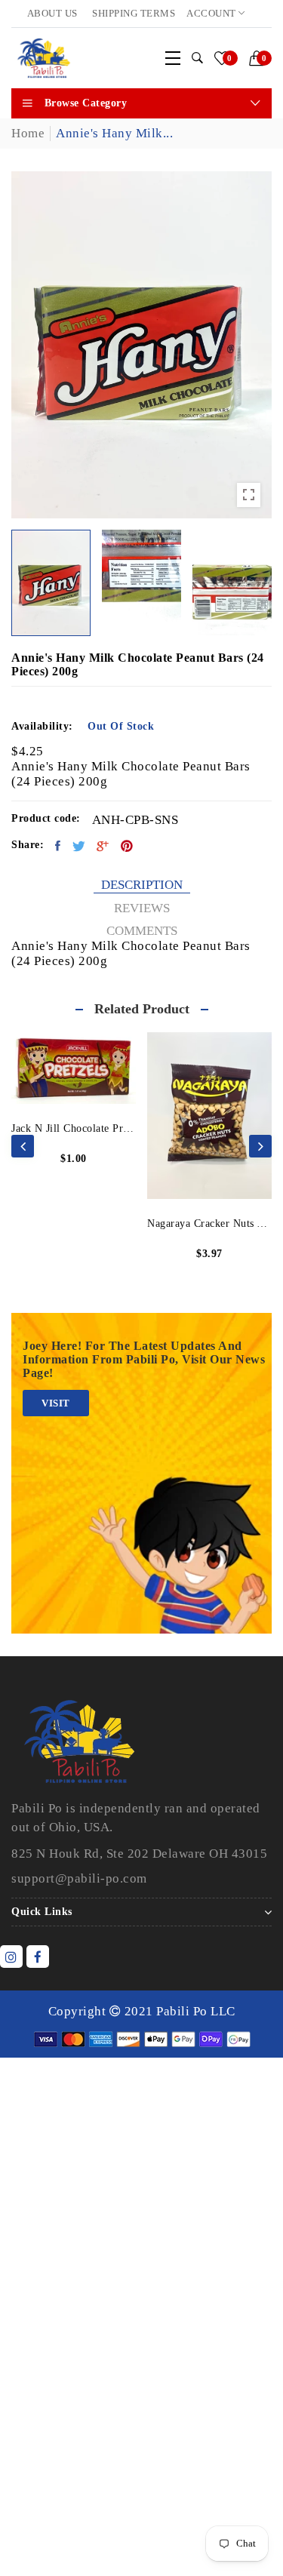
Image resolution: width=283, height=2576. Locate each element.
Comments (142, 931)
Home (28, 133)
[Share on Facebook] (58, 846)
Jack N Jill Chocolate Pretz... (74, 1128)
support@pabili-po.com (79, 1878)
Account (212, 13)
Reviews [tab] (142, 908)
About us (52, 13)
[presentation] (23, 1146)
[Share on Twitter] (79, 846)
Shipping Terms (134, 13)
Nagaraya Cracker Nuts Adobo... (209, 1223)
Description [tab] (142, 885)
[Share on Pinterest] (127, 846)
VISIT (56, 1403)
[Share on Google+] (103, 846)
